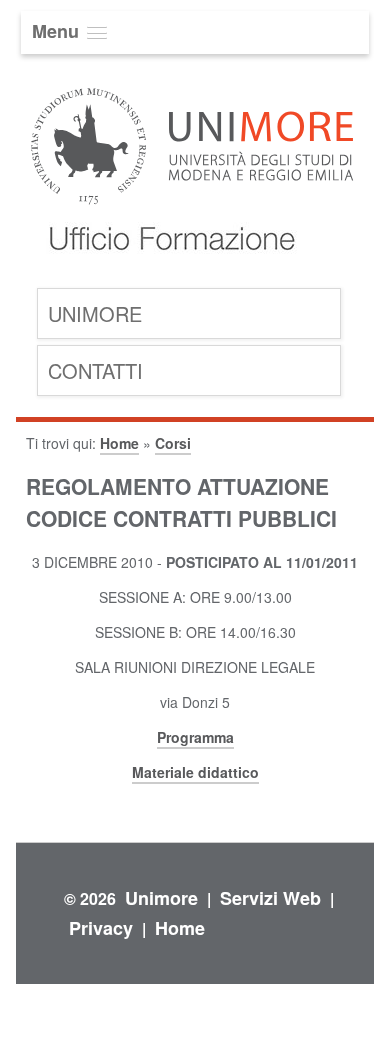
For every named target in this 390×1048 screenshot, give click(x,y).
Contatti (95, 370)
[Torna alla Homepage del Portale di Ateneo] (192, 202)
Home (119, 443)
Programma (195, 737)
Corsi (173, 443)
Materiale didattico (195, 772)
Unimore (161, 898)
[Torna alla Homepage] (167, 270)
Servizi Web (270, 898)
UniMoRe (95, 313)
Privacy (101, 928)
